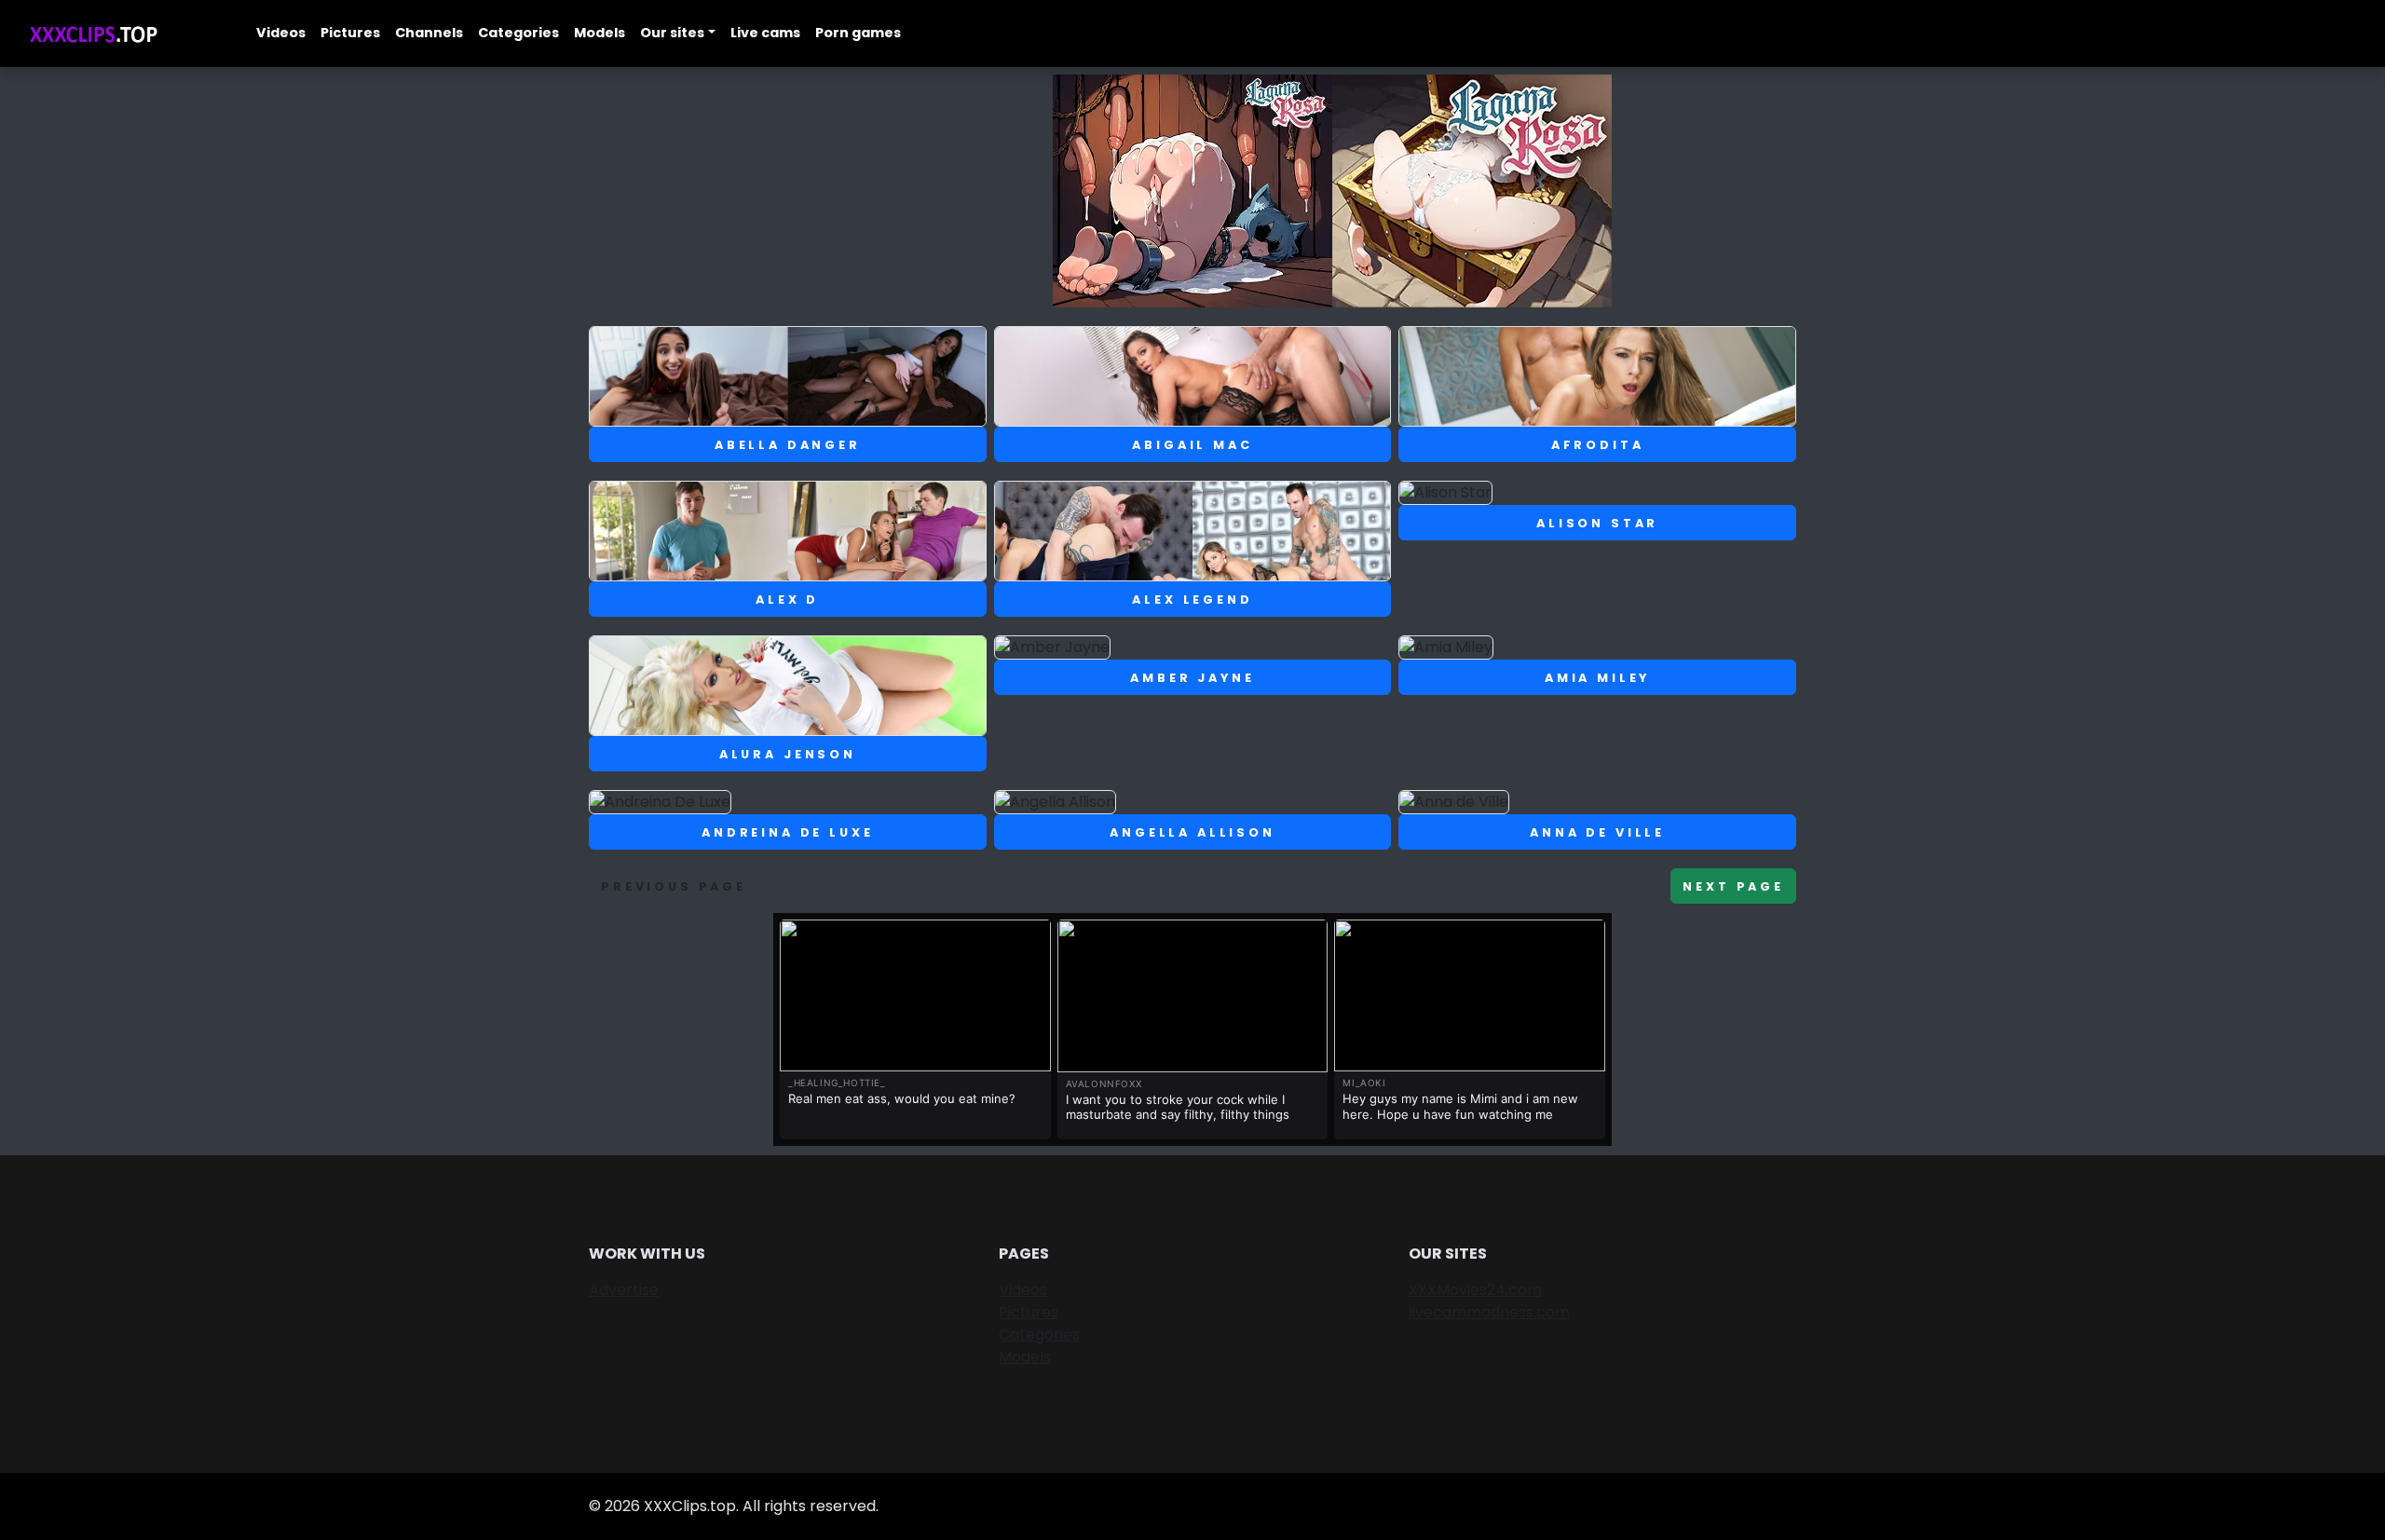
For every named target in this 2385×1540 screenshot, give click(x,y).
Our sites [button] (672, 33)
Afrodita (1598, 445)
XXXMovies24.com (1475, 1290)
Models (600, 33)
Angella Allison (1192, 832)
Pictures (350, 33)
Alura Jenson (788, 754)
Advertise (624, 1290)
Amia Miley (1597, 678)
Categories (518, 33)
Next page (1733, 886)
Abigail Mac (1192, 445)
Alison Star (1597, 523)
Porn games (858, 33)
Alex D (787, 600)
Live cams (765, 33)
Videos (281, 33)
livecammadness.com (1489, 1312)
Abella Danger (788, 445)
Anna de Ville (1597, 832)
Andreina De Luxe (787, 832)
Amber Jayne (1192, 678)
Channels (429, 33)
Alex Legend (1192, 600)
